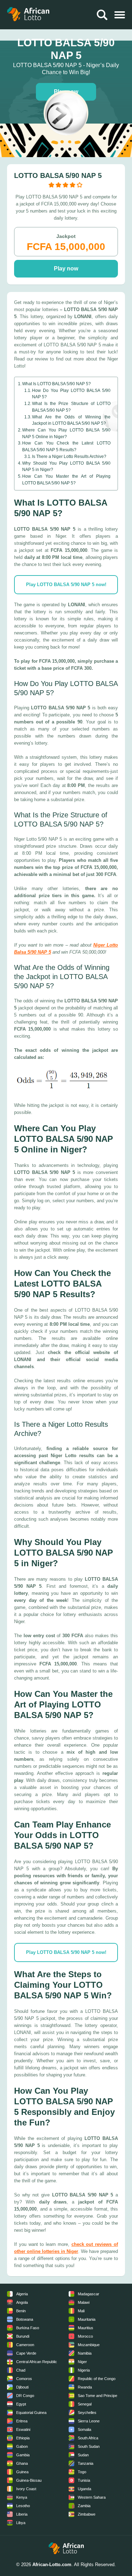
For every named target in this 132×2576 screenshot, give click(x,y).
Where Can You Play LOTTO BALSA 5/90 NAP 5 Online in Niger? (66, 433)
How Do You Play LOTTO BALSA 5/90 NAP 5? (71, 394)
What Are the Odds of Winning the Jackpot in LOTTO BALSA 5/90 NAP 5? (71, 420)
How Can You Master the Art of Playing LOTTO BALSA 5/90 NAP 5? (66, 479)
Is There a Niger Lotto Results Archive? (69, 456)
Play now (66, 269)
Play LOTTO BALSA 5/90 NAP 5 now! (66, 585)
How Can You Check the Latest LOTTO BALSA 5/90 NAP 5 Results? (66, 446)
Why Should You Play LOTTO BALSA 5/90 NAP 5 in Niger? (66, 466)
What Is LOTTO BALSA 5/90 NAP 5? (56, 384)
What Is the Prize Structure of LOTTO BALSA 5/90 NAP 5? (71, 407)
